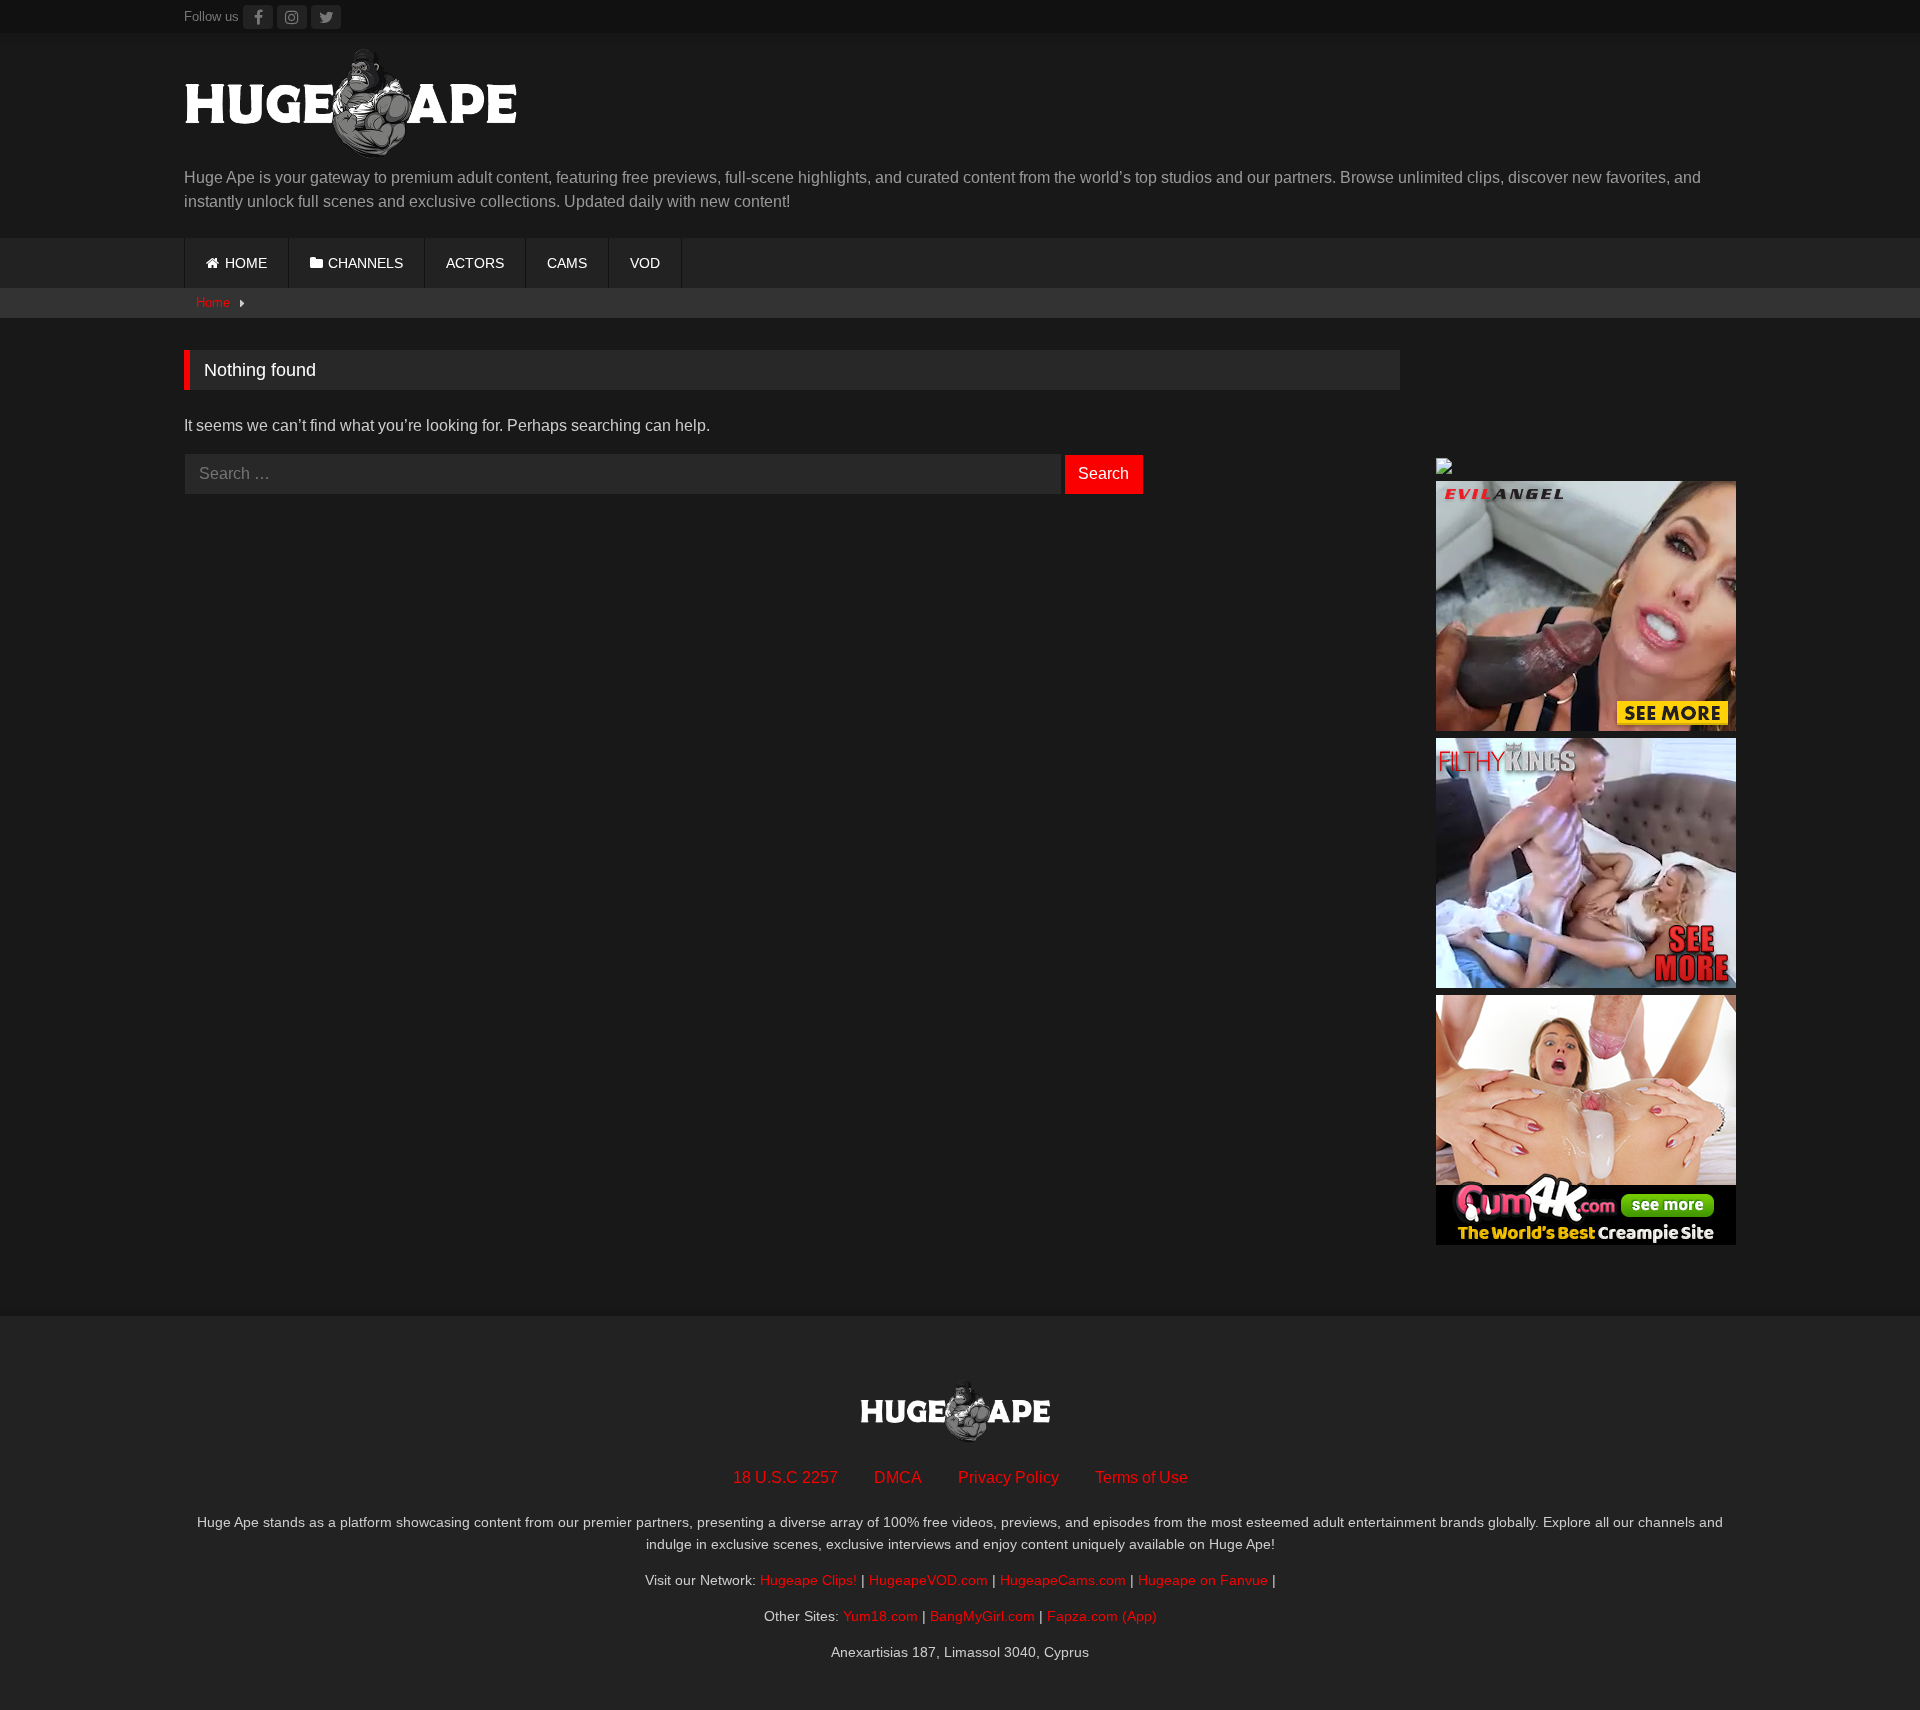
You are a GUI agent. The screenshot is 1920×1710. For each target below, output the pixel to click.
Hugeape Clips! (808, 1580)
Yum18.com (880, 1616)
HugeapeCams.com (1063, 1580)
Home (213, 302)
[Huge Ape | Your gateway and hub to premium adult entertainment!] (359, 107)
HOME (246, 263)
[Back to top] (1858, 1650)
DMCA (898, 1477)
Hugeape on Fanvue (1203, 1580)
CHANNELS (365, 263)
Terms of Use (1141, 1477)
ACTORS (475, 263)
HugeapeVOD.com (928, 1580)
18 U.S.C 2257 (785, 1477)
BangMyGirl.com (982, 1616)
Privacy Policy (1008, 1477)
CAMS (567, 263)
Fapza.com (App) (1102, 1616)
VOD (645, 263)
